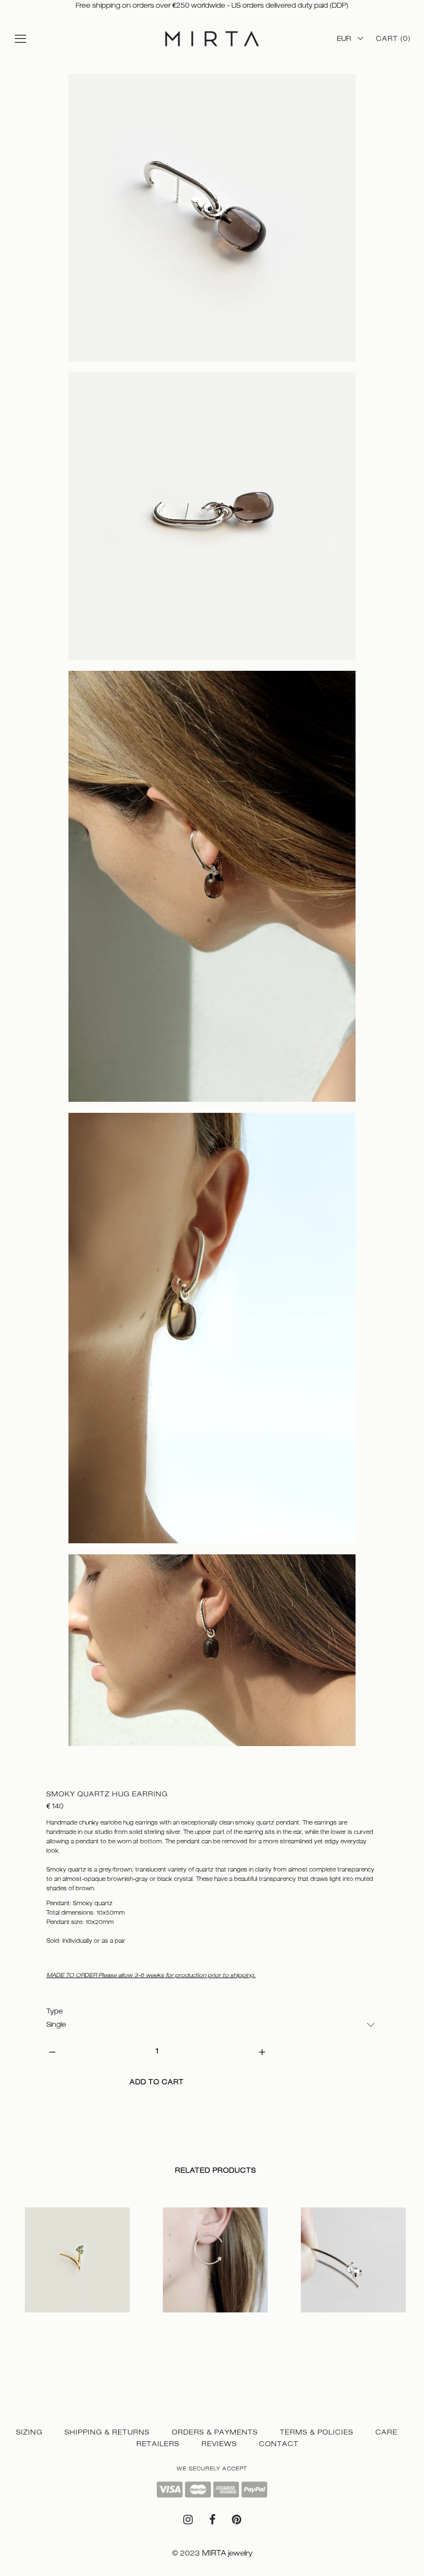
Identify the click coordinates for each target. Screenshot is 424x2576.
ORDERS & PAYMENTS (215, 2432)
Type (55, 2011)
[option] (77, 2276)
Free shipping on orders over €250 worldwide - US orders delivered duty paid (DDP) (212, 6)
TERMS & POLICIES (317, 2432)
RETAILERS (158, 2444)
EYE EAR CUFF (320, 2324)
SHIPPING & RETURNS (107, 2432)
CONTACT (279, 2444)
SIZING (29, 2432)
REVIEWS (219, 2444)
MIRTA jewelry (227, 2553)
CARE (386, 2432)
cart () (393, 39)
